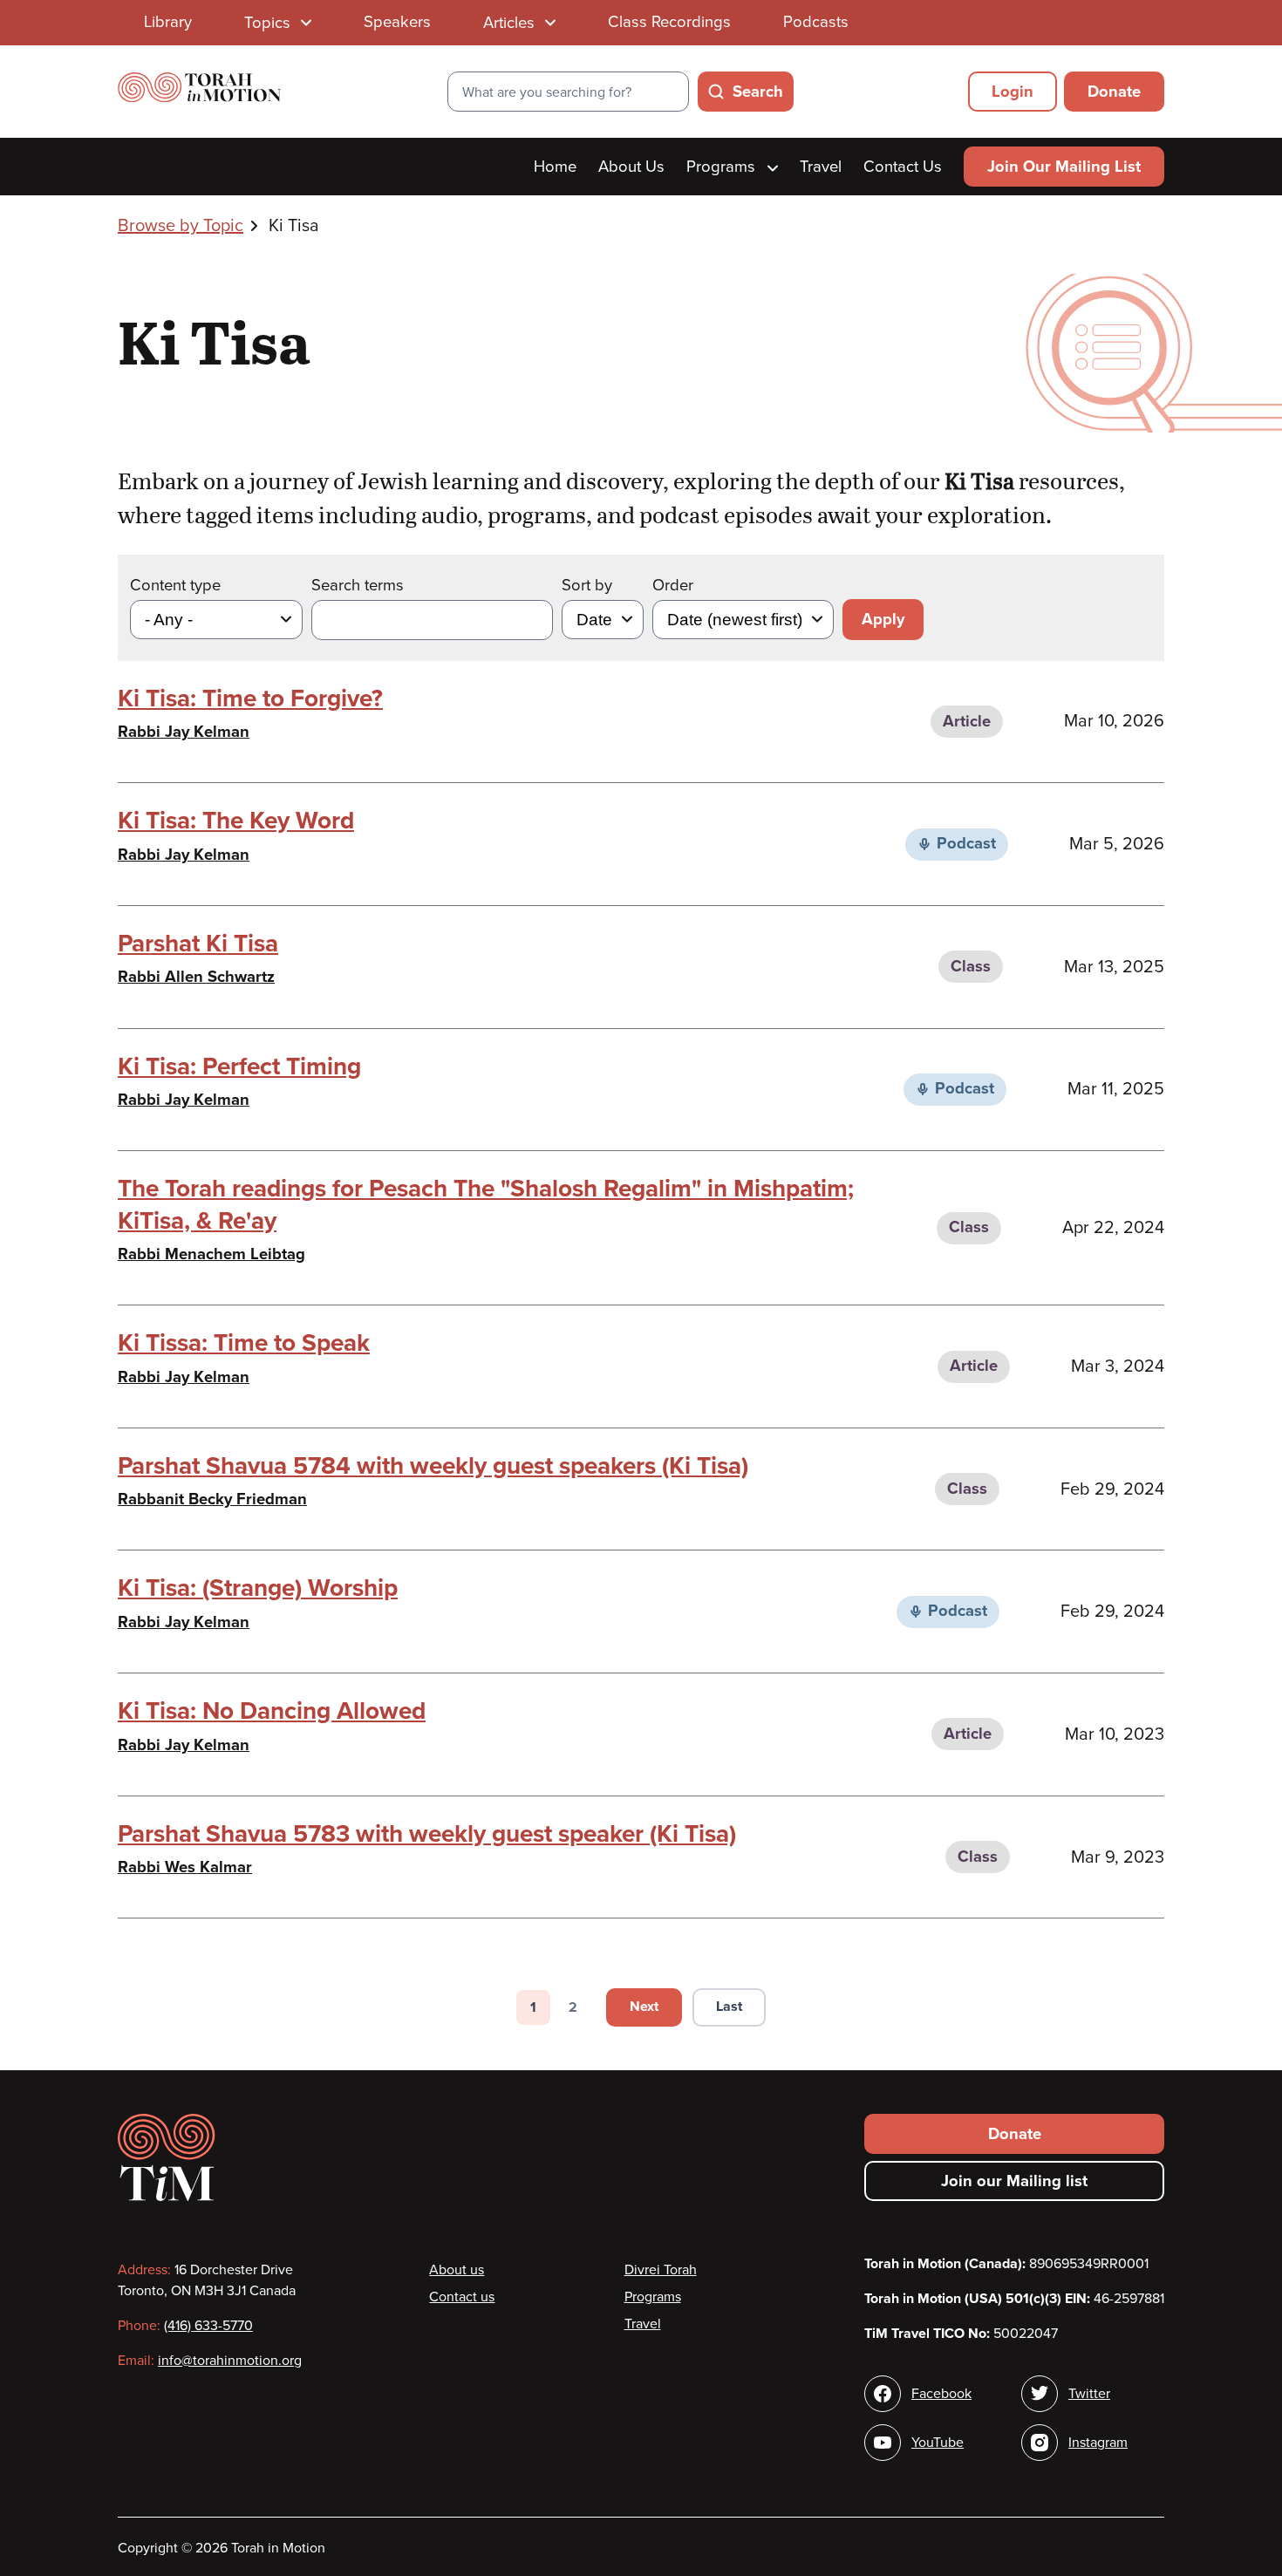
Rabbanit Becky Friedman (212, 1499)
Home (555, 167)
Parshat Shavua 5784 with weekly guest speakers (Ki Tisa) (433, 1466)
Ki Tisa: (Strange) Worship (258, 1588)
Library (168, 22)
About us (457, 2270)
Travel (821, 167)
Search (758, 92)
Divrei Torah (661, 2270)
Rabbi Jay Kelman (184, 732)
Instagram (1098, 2443)
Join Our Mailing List (1064, 167)
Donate (1114, 92)
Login (1013, 92)
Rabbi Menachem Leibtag (211, 1254)
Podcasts (816, 22)
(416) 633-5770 (208, 2326)
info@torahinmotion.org (230, 2361)
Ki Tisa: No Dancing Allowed (272, 1711)
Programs (723, 167)
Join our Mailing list (1014, 2181)
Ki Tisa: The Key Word (236, 821)
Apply (883, 619)
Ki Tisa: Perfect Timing (239, 1067)
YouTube (938, 2443)
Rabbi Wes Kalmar (185, 1867)
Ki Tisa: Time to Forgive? (250, 699)
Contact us (462, 2297)
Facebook (941, 2394)
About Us (631, 167)
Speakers (397, 22)
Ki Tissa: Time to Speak (244, 1343)
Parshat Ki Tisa (198, 944)
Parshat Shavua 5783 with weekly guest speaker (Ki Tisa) (427, 1834)
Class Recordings (669, 22)
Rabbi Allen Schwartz (196, 977)
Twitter (1089, 2394)
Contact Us (903, 167)
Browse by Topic (181, 226)
